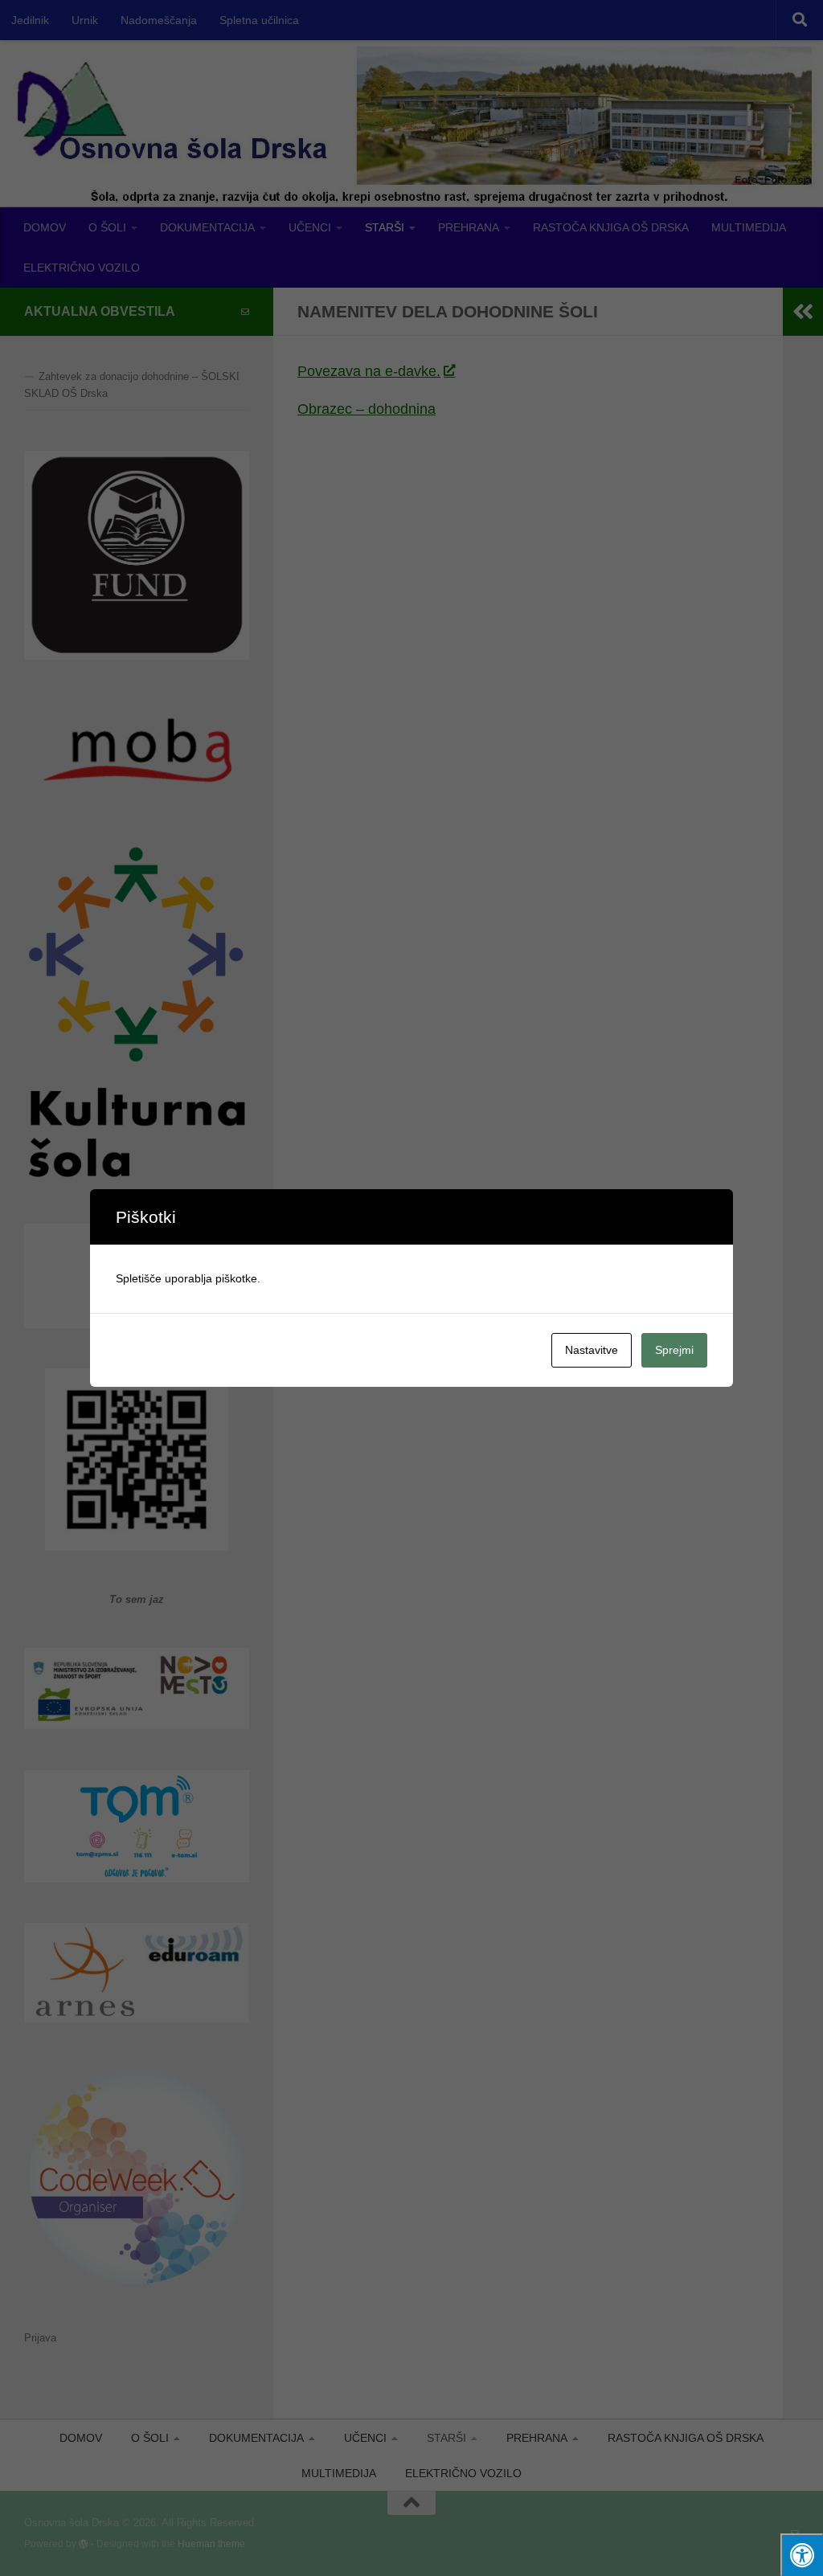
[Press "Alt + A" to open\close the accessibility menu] (802, 2555)
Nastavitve (592, 1350)
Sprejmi (674, 1350)
